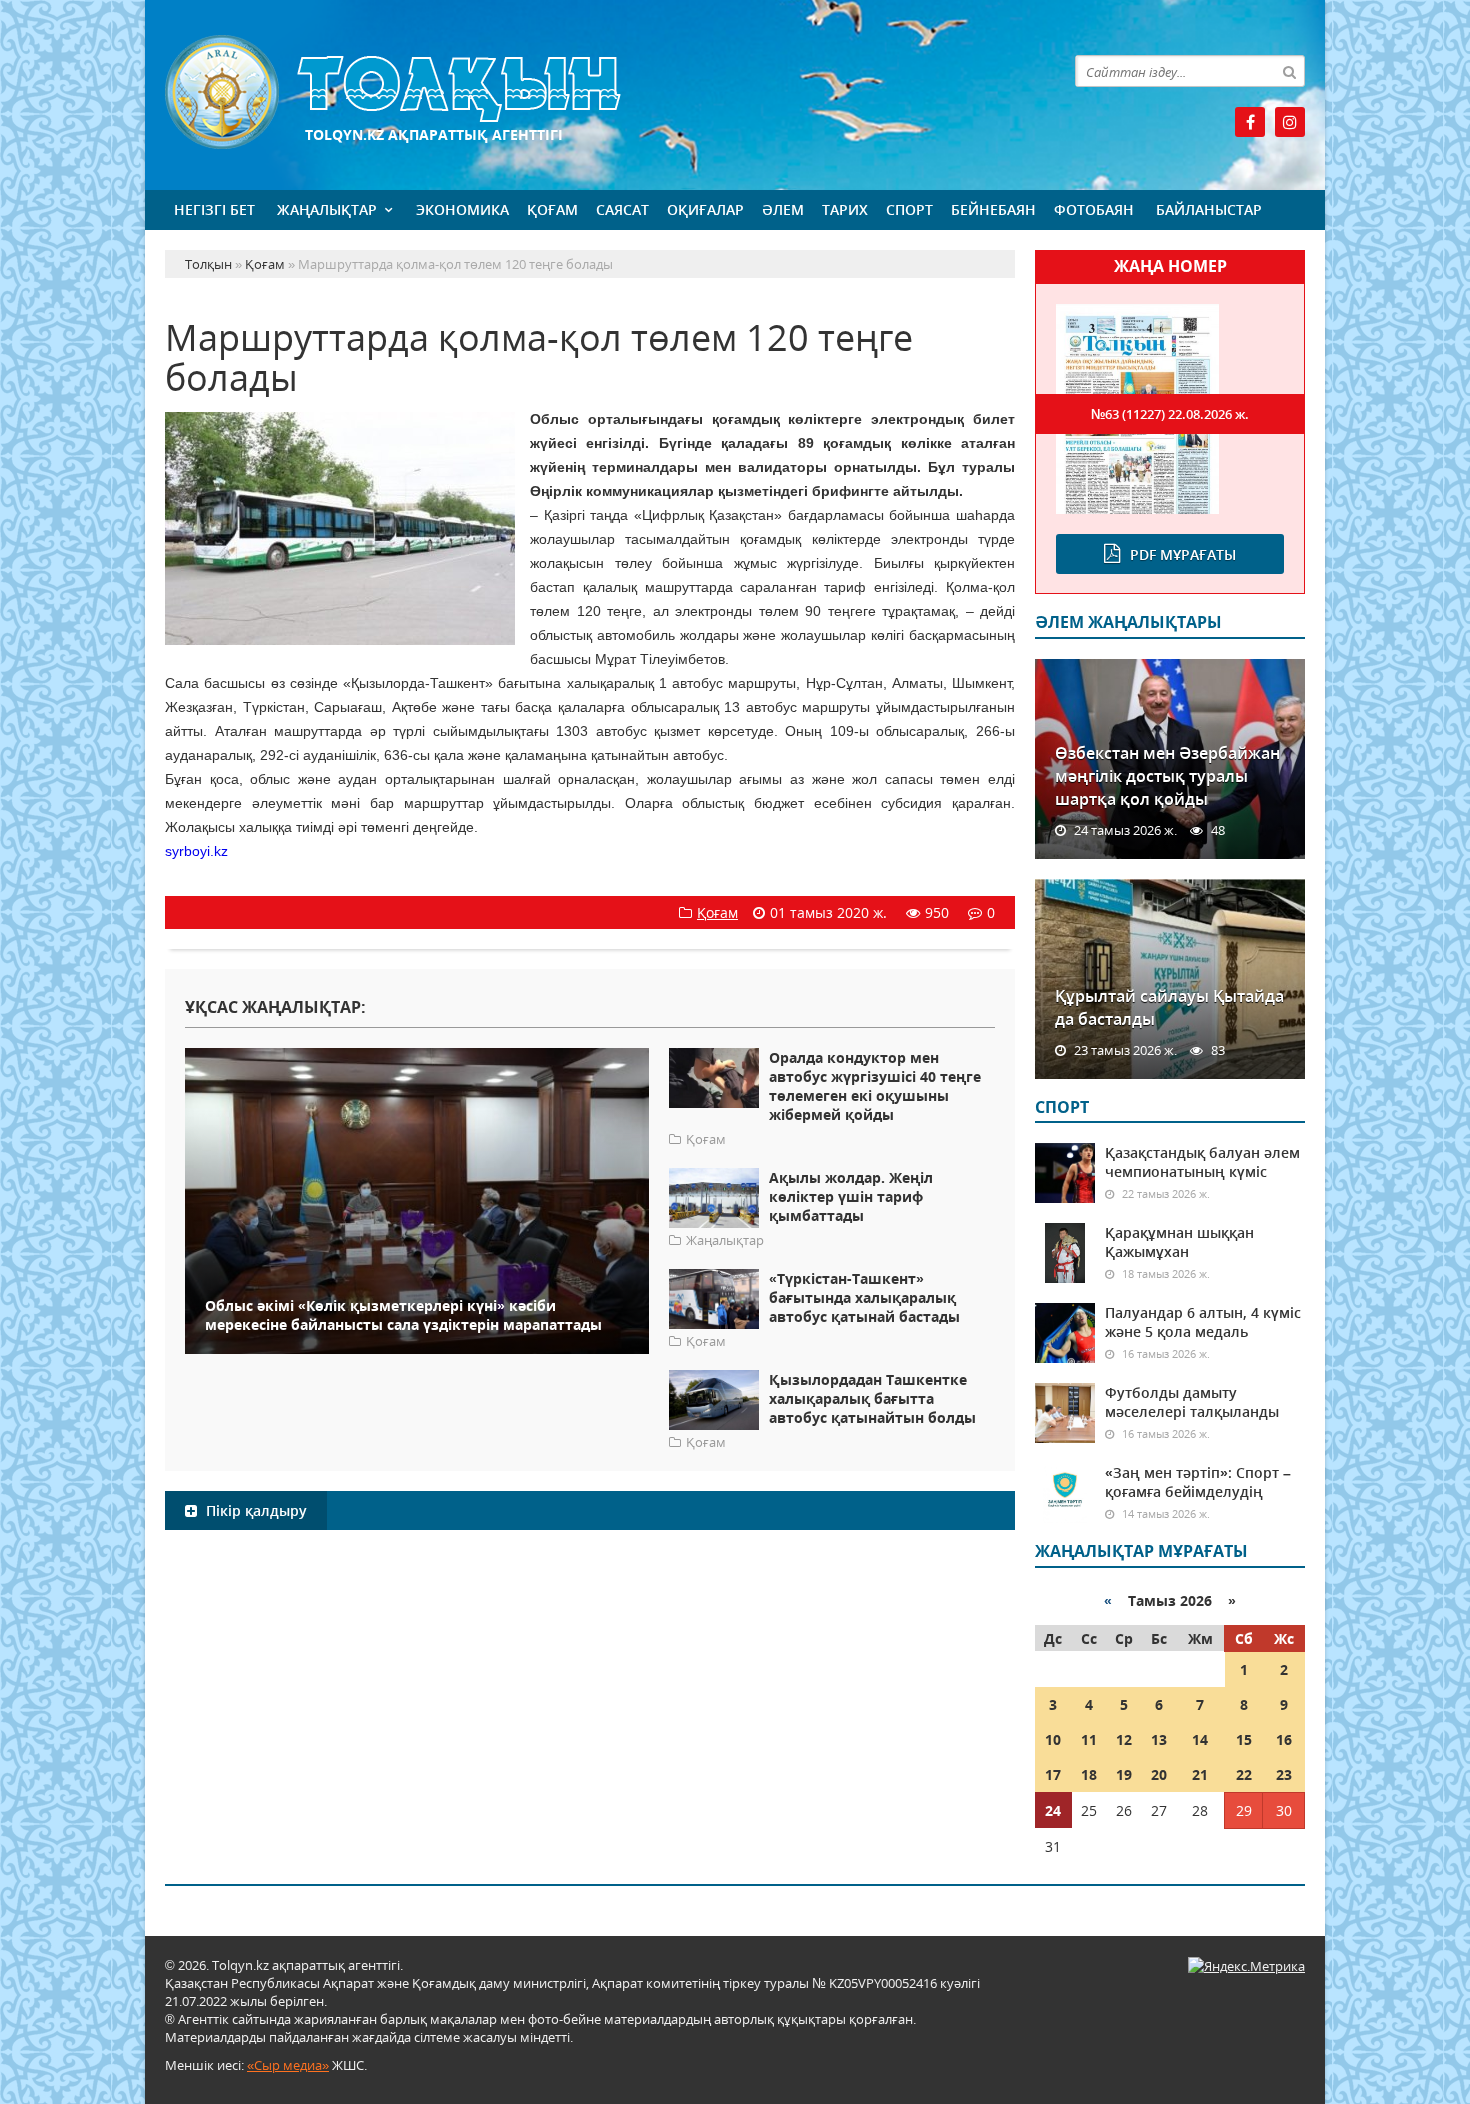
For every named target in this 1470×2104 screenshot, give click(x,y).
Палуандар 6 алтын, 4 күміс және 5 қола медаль (1203, 1322)
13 (1159, 1739)
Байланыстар (1209, 209)
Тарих (845, 209)
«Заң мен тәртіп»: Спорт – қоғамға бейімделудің (1198, 1482)
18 (1089, 1774)
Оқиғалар (705, 209)
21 (1200, 1774)
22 (1244, 1774)
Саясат (622, 209)
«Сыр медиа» (288, 2065)
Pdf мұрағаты (1183, 554)
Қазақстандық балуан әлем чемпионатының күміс (1202, 1162)
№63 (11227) (1170, 414)
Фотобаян (1094, 209)
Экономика (462, 209)
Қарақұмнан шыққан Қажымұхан (1179, 1242)
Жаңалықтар (327, 209)
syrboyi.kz (196, 851)
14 (1200, 1739)
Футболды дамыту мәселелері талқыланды (1192, 1402)
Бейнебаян (993, 209)
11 (1089, 1739)
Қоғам (552, 209)
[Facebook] (1250, 122)
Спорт (909, 209)
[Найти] (1289, 71)
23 (1284, 1774)
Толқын (590, 92)
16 (1284, 1739)
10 (1053, 1739)
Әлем (783, 209)
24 (1053, 1810)
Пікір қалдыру (254, 1510)
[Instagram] (1290, 122)
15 (1244, 1739)
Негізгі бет (214, 209)
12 (1124, 1739)
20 (1159, 1774)
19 (1124, 1774)
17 (1053, 1774)
